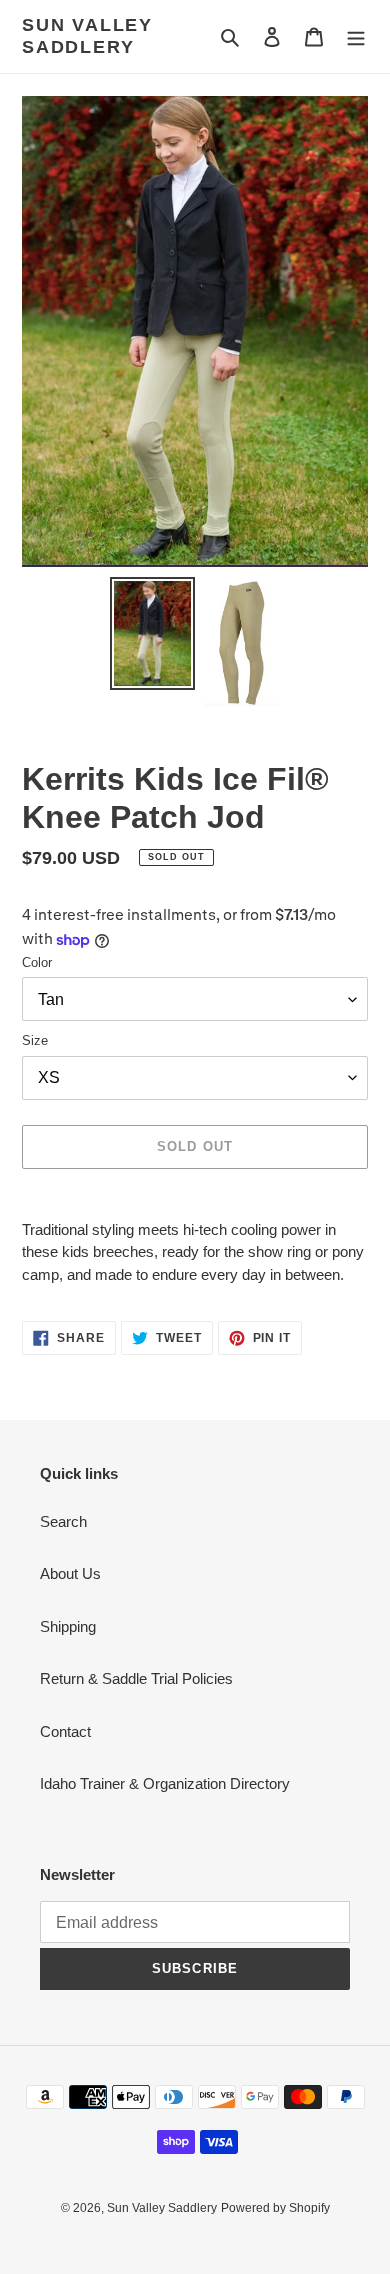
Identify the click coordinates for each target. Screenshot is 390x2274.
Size (35, 1040)
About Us (70, 1573)
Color (37, 962)
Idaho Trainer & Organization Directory (165, 1783)
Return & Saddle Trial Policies (136, 1678)
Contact (65, 1731)
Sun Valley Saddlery (87, 36)
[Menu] (356, 36)
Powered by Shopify (275, 2208)
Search (63, 1521)
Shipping (68, 1626)
